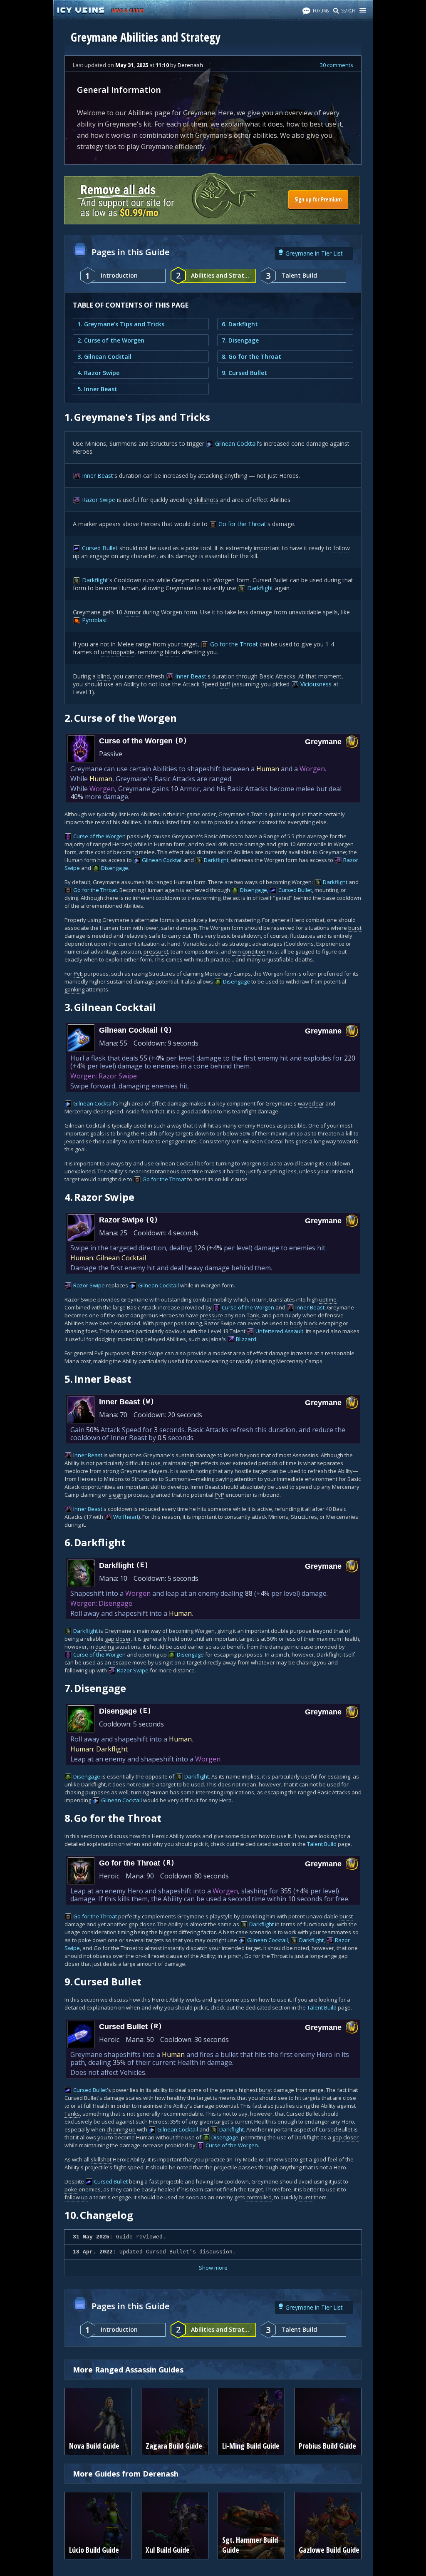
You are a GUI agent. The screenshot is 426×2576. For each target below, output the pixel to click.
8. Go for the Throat (251, 356)
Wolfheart (126, 1517)
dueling (105, 1647)
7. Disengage (240, 340)
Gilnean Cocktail (237, 443)
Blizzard (246, 1339)
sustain (185, 1455)
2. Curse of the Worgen (111, 340)
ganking (74, 989)
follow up (76, 2197)
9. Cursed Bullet (244, 373)
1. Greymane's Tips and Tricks (121, 324)
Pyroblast (95, 620)
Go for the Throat (242, 524)
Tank (253, 1315)
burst (355, 928)
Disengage (115, 868)
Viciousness (316, 684)
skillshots (206, 500)
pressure (155, 951)
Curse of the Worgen (99, 836)
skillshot (101, 2159)
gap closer (118, 1639)
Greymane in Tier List (314, 253)
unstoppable (118, 652)
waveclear (311, 1103)
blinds (172, 652)
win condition (249, 951)
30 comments (337, 65)
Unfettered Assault (279, 1331)
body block (304, 1323)
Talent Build (322, 1844)
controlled (259, 2197)
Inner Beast (98, 476)
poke (192, 548)
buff (225, 684)
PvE (78, 974)
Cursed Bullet (100, 548)
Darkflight (95, 580)
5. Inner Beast (97, 389)
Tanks (72, 2114)
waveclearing (211, 1361)
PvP (219, 1495)
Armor (133, 612)
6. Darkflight (240, 324)
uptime (328, 1299)
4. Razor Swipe (98, 373)
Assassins (305, 1455)
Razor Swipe (99, 500)
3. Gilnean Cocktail (104, 356)
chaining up (121, 2129)
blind (104, 676)
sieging (118, 1495)
